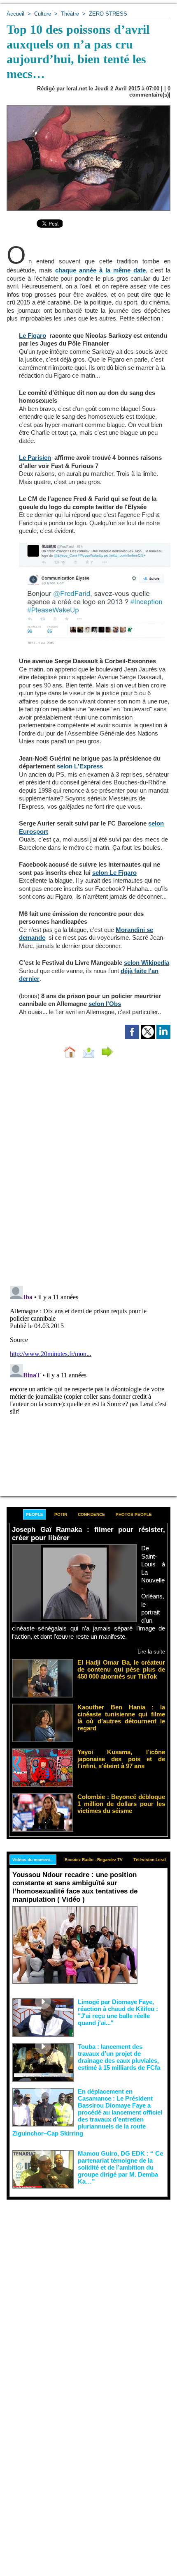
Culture (43, 14)
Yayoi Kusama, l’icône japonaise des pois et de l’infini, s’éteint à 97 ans (121, 1759)
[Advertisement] (82, 2292)
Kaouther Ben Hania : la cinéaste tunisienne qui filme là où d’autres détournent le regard (121, 1718)
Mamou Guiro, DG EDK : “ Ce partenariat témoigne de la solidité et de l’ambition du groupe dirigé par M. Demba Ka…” (120, 2167)
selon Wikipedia (147, 963)
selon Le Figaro (114, 873)
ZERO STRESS (108, 14)
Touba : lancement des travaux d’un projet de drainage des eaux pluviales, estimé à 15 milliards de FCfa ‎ (120, 2057)
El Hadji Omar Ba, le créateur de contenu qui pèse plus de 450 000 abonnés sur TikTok (121, 1669)
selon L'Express (80, 766)
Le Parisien (35, 458)
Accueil (15, 14)
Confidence (91, 1514)
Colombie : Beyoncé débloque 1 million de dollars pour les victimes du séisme (121, 1804)
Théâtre (71, 14)
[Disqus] (88, 1174)
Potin (61, 1514)
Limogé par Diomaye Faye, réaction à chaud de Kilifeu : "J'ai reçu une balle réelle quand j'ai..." (118, 2012)
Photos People (134, 1514)
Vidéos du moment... (33, 1860)
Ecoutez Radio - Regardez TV (94, 1860)
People (35, 1514)
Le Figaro (33, 336)
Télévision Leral (150, 1860)
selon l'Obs (105, 1004)
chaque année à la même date (100, 270)
